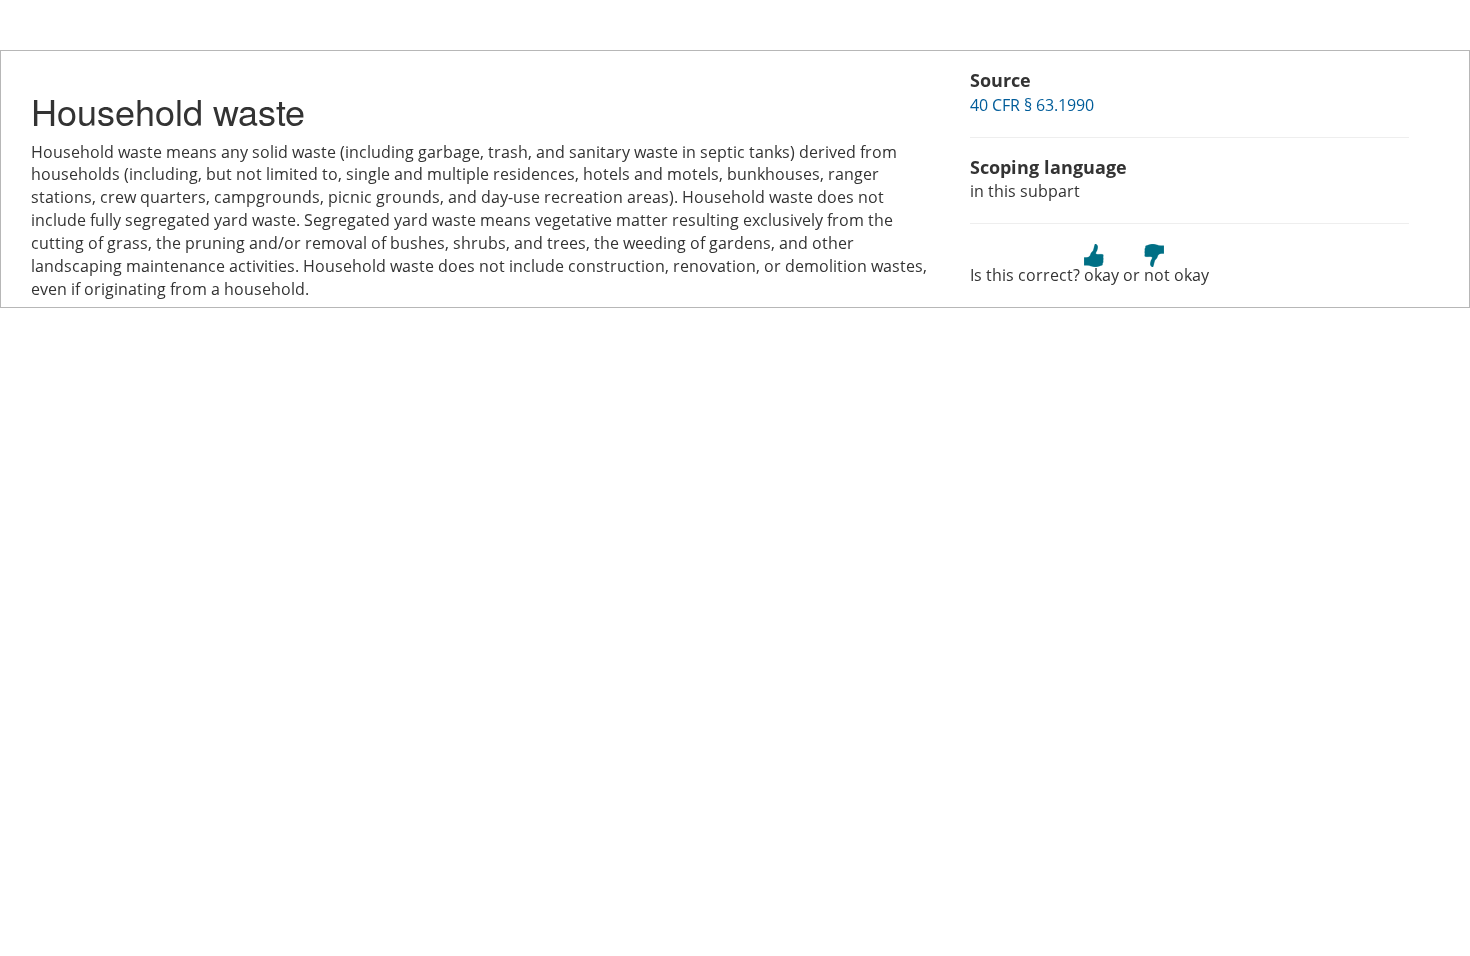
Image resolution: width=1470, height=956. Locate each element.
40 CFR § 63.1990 (1032, 105)
